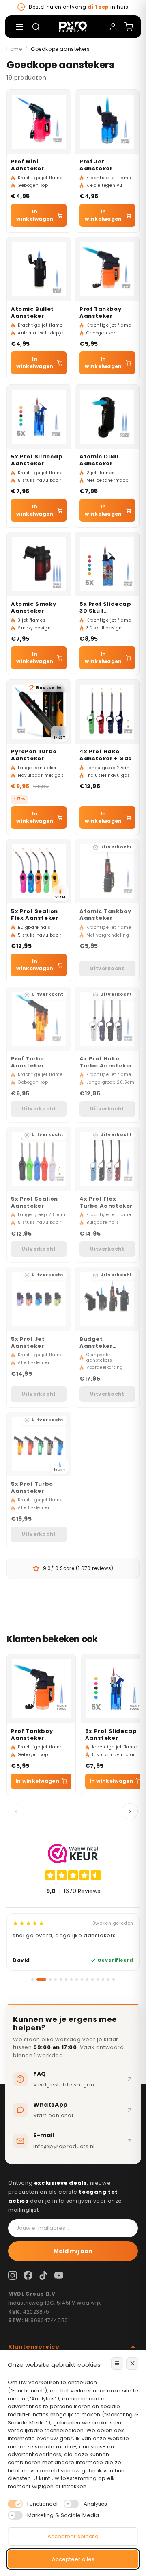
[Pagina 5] (61, 1980)
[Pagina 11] (92, 1980)
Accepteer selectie (73, 2536)
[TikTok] (43, 2275)
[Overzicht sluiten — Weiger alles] (132, 2364)
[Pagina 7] (71, 1980)
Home (14, 49)
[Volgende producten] (130, 1811)
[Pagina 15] (114, 1980)
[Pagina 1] (32, 1980)
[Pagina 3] (50, 1980)
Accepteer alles (73, 2559)
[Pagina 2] (41, 1980)
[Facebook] (28, 2275)
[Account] (113, 27)
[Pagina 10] (87, 1980)
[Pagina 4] (56, 1980)
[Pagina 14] (108, 1980)
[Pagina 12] (98, 1980)
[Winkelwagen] (129, 27)
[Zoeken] (36, 27)
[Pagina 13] (103, 1980)
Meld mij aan (73, 2251)
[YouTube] (59, 2275)
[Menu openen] (19, 27)
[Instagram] (13, 2275)
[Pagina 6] (66, 1980)
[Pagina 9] (82, 1980)
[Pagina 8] (77, 1980)
